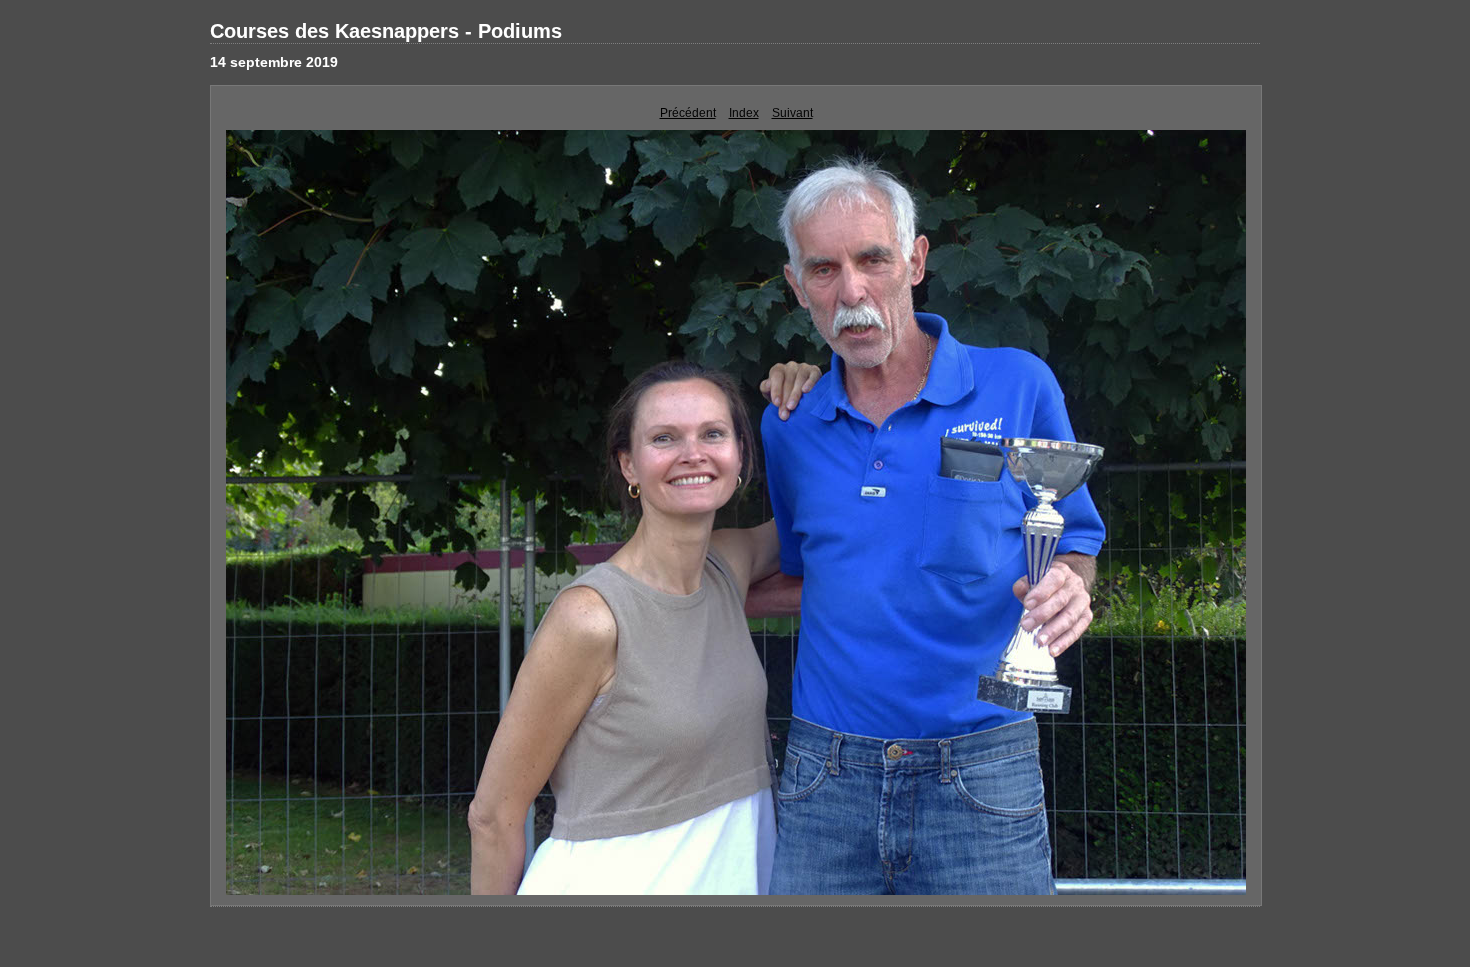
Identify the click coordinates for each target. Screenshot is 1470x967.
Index (744, 113)
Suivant (792, 113)
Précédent (688, 113)
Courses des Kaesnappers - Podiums (386, 31)
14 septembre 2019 (274, 62)
